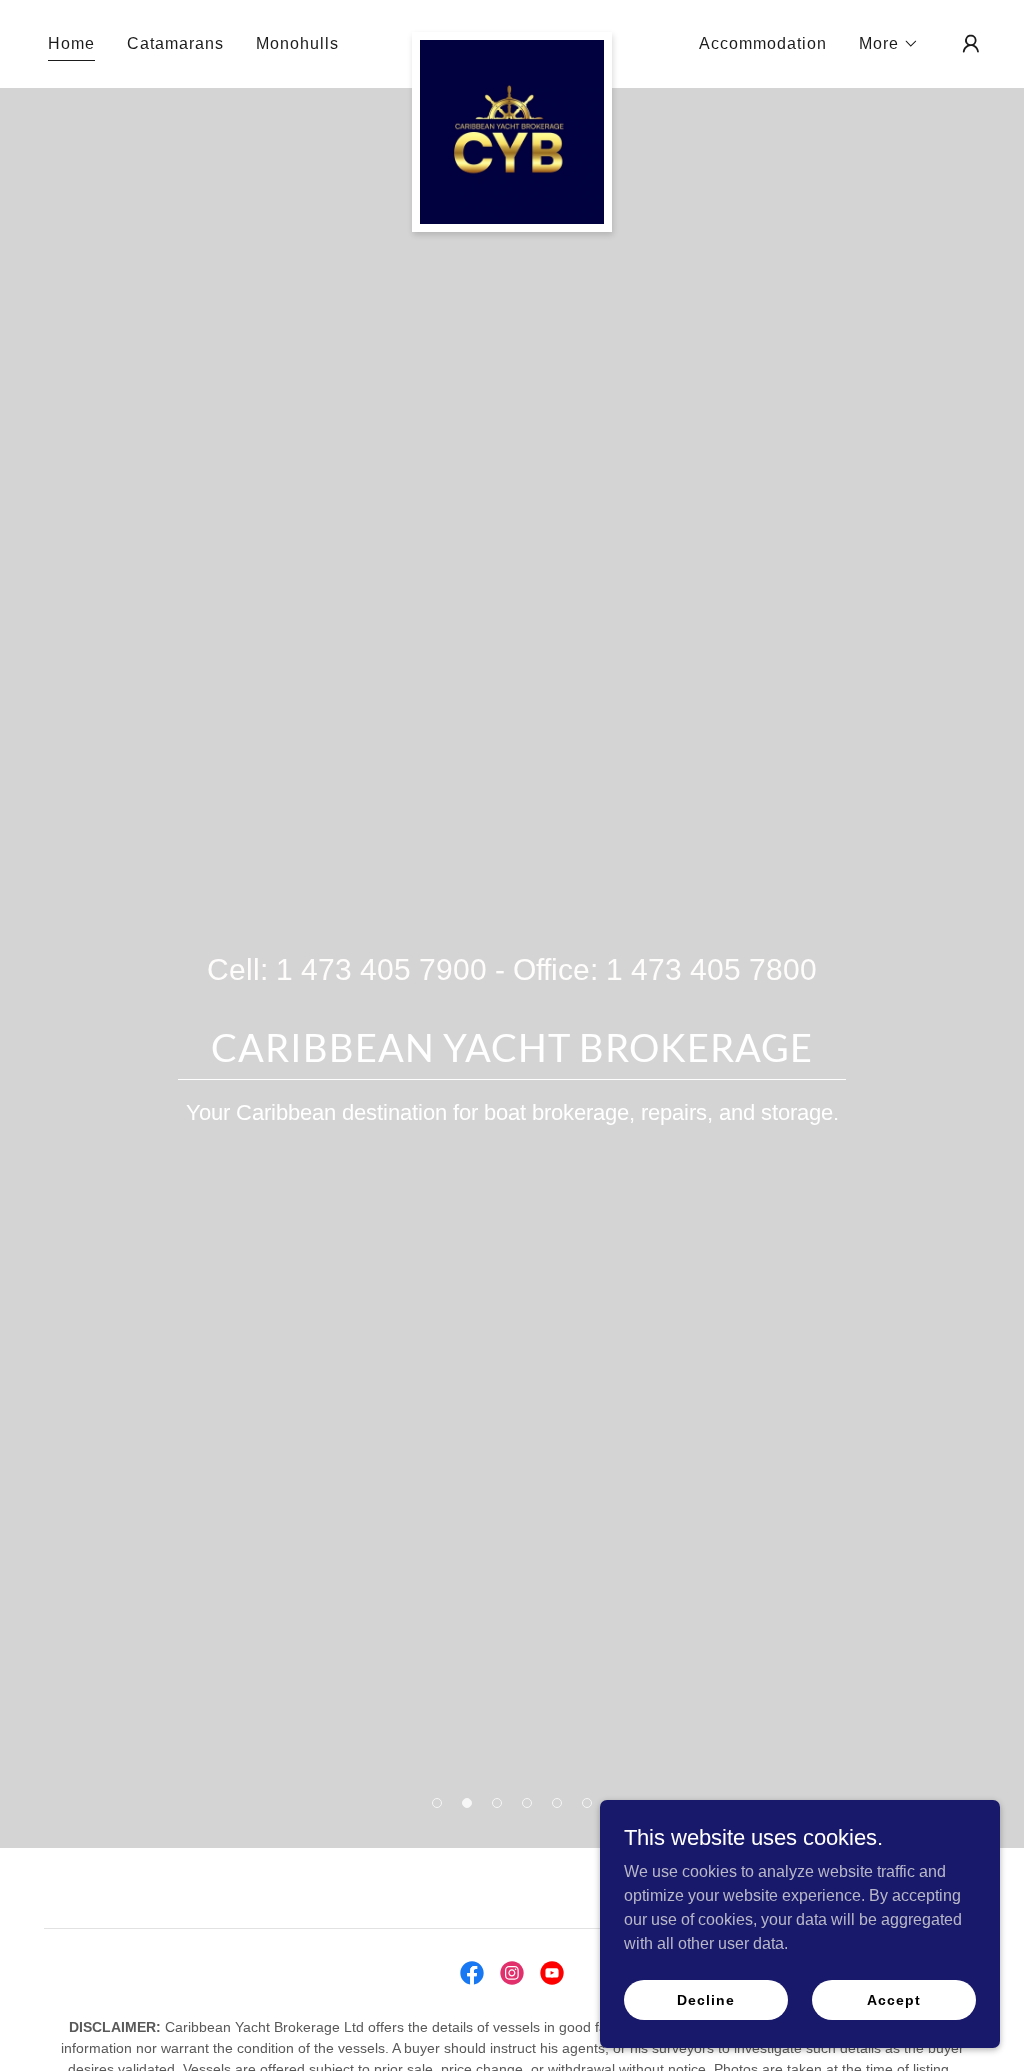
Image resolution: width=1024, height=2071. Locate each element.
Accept (893, 1999)
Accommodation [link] (763, 43)
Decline (705, 1999)
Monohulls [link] (297, 43)
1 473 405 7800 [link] (711, 969)
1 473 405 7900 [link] (381, 969)
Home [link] (71, 43)
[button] (889, 44)
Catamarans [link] (175, 43)
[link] (511, 40)
